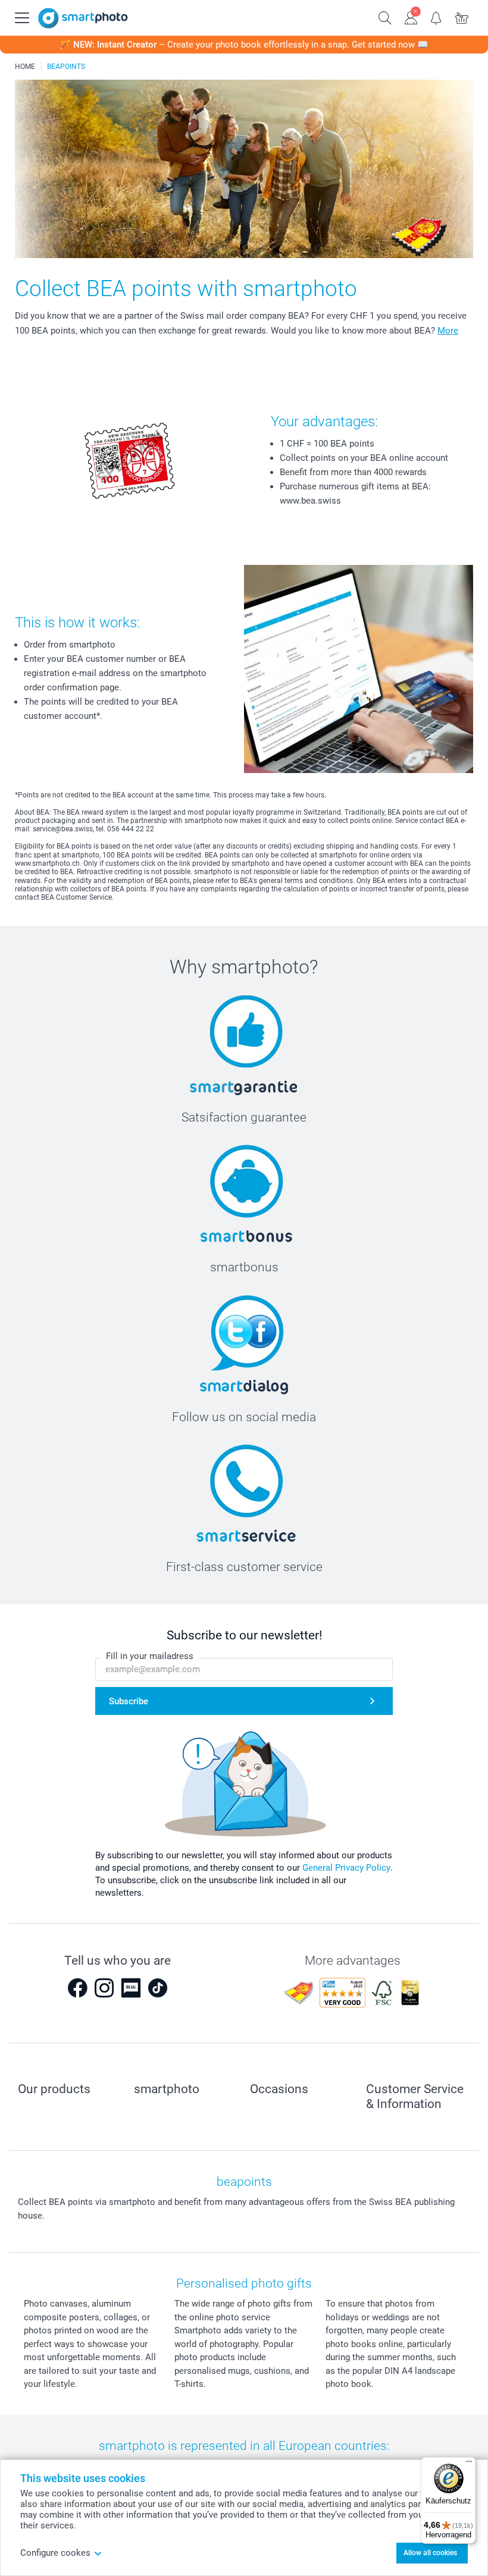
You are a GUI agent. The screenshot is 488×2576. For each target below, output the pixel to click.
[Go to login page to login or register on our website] (411, 17)
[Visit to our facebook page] (77, 1988)
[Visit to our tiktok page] (158, 1988)
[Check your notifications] (437, 17)
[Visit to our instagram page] (104, 1988)
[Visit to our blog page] (131, 1988)
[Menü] (469, 2464)
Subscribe (129, 1701)
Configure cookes (55, 2553)
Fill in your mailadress (150, 1656)
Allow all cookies (430, 2553)
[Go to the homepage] (83, 18)
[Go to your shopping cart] (462, 17)
